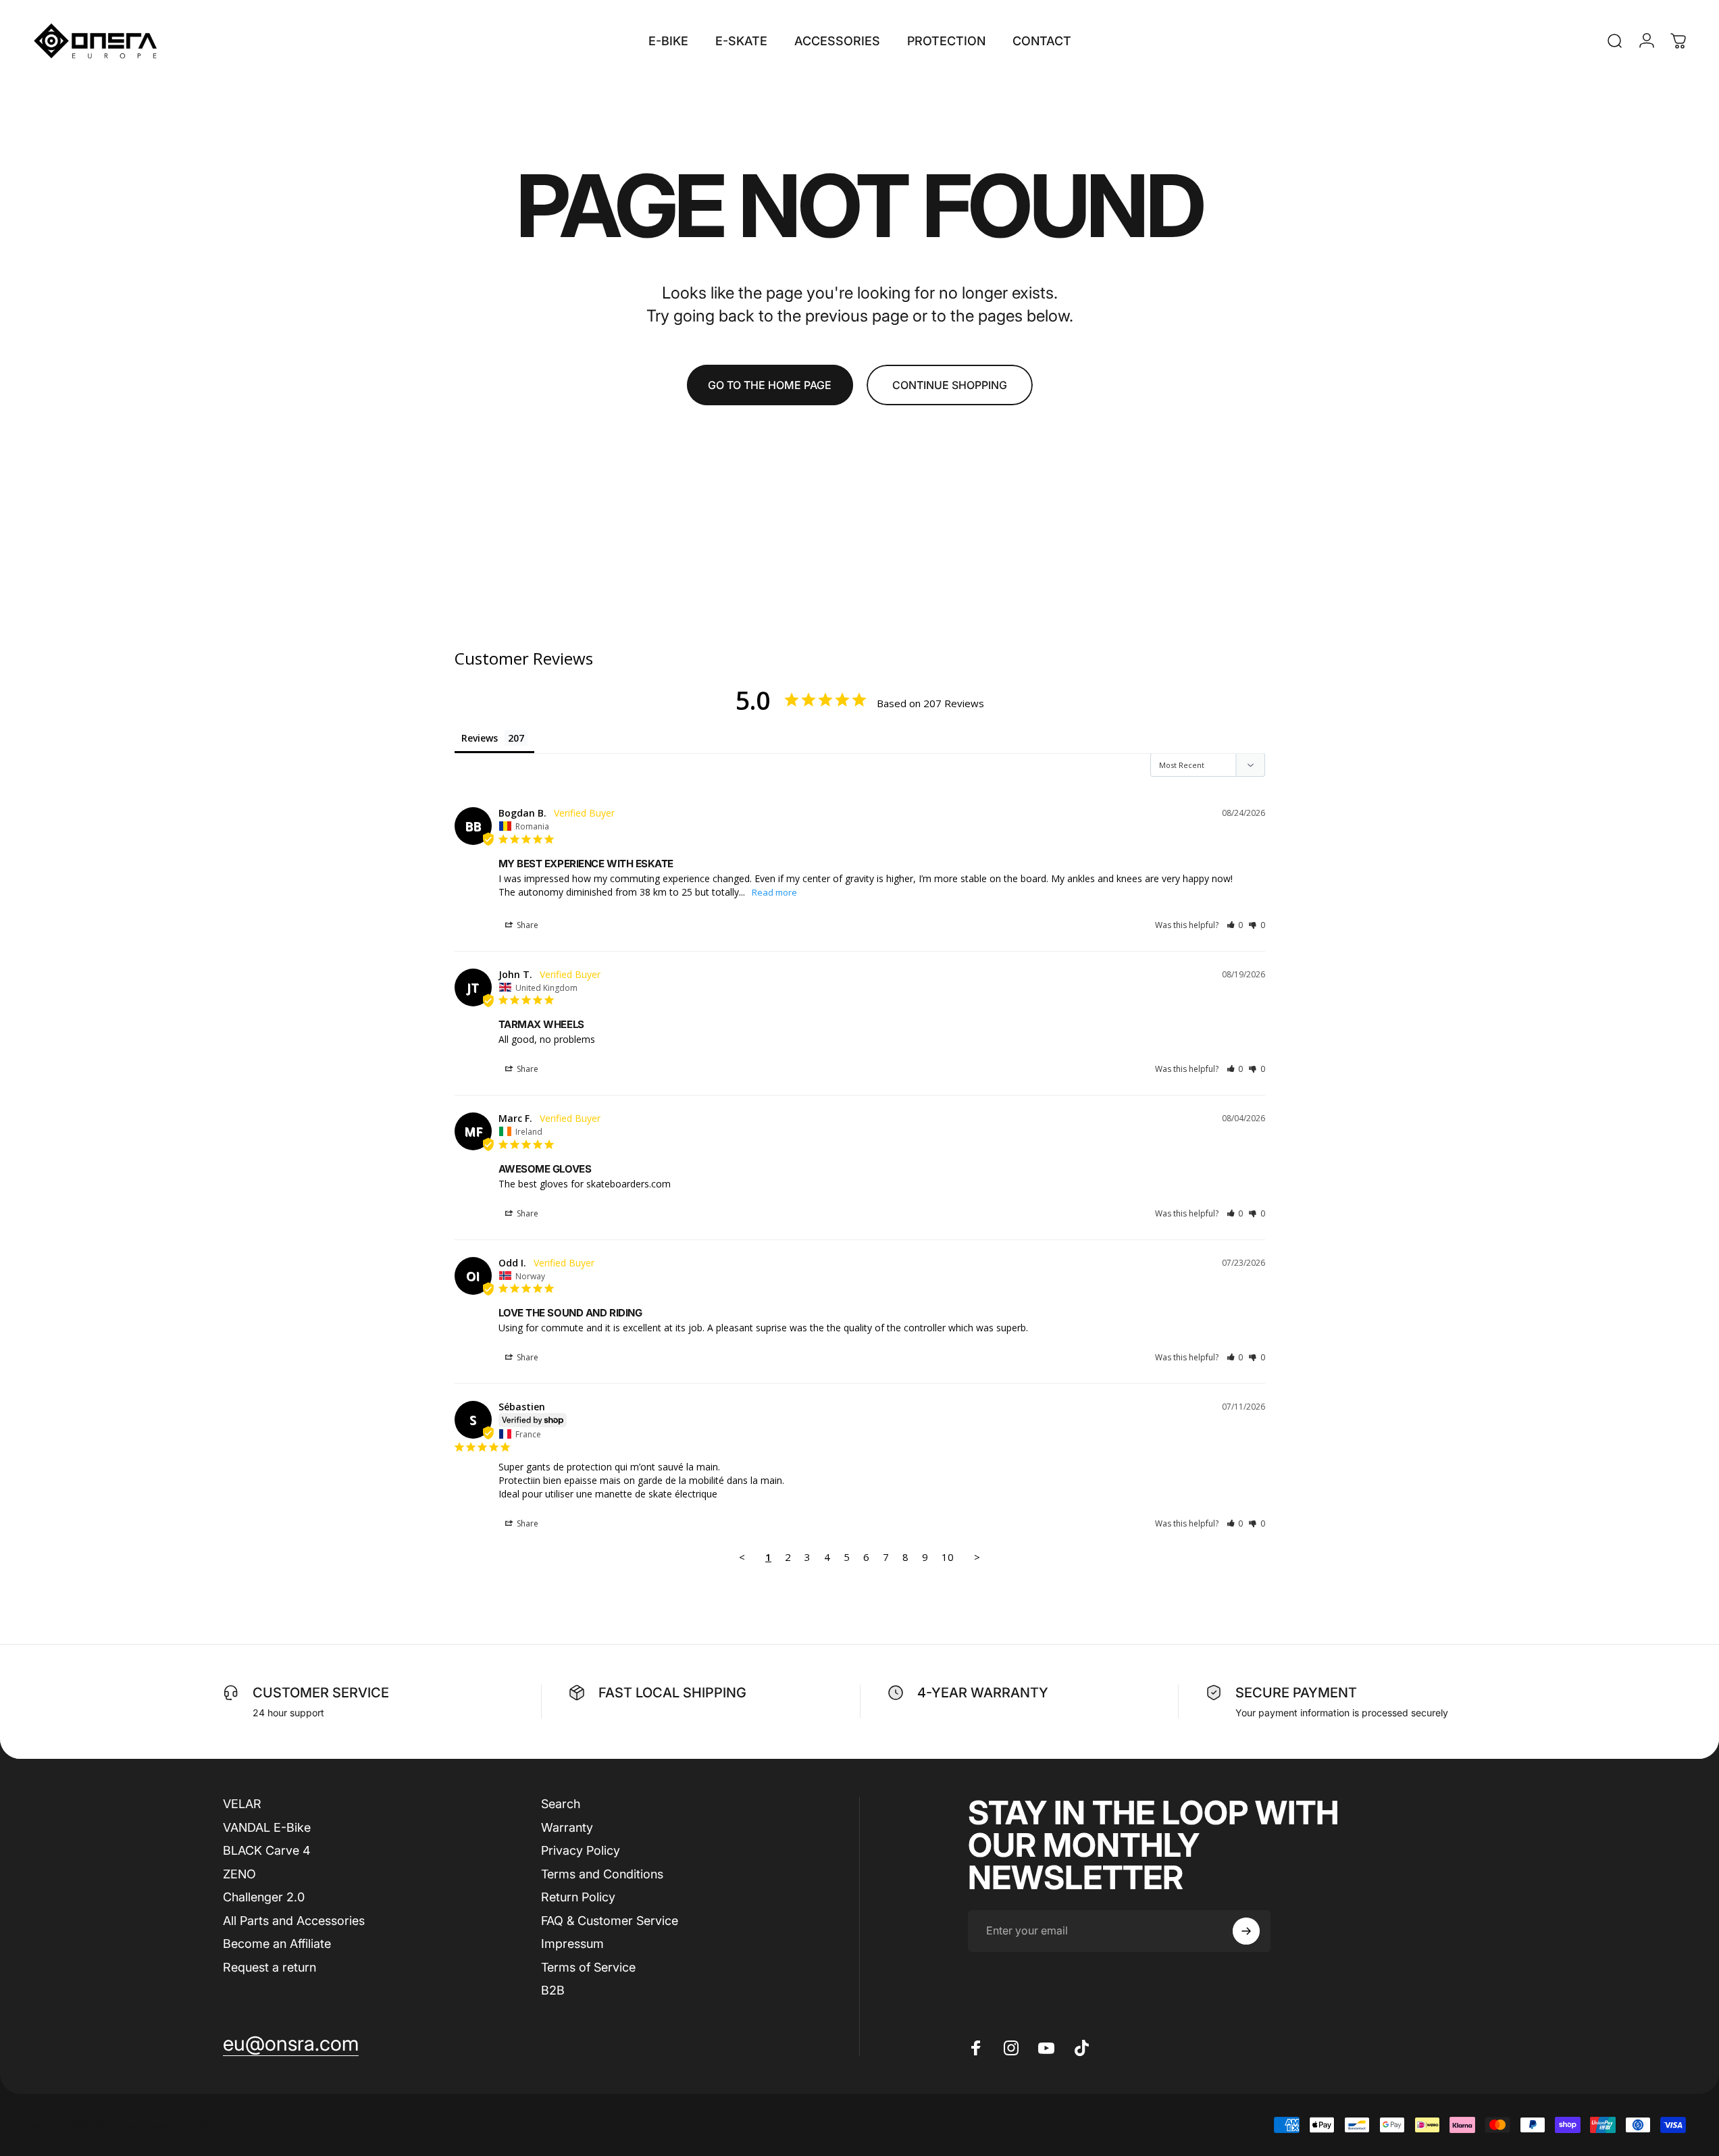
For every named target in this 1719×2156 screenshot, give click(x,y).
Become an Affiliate (277, 1944)
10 (948, 1557)
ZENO (239, 1873)
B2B (553, 1990)
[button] (1235, 925)
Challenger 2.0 (264, 1897)
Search (561, 1804)
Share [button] (527, 925)
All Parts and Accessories (294, 1920)
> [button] (977, 1557)
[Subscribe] (1246, 1931)
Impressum (572, 1944)
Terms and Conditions (602, 1873)
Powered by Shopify (189, 2125)
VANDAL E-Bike (267, 1827)
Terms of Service (588, 1967)
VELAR (242, 1804)
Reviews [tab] (480, 738)
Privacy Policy (581, 1850)
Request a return (270, 1967)
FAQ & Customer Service (610, 1920)
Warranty (567, 1827)
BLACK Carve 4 (267, 1850)
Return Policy (578, 1897)
